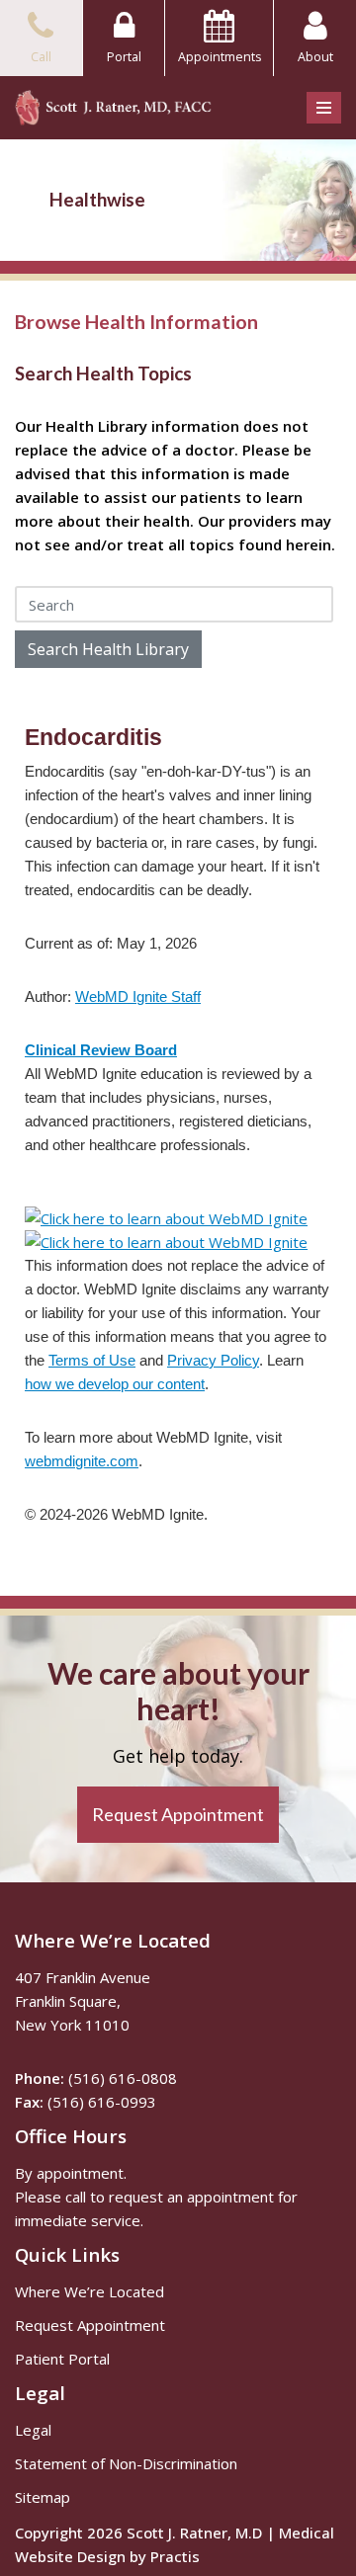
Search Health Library (108, 649)
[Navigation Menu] (324, 108)
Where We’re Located (89, 2291)
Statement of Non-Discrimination (126, 2463)
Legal (33, 2430)
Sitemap (43, 2497)
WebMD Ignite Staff (138, 997)
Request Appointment (90, 2325)
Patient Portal (62, 2359)
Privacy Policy (213, 1360)
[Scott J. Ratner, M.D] (114, 108)
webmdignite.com (82, 1461)
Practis (175, 2556)
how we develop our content (115, 1384)
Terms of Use (92, 1360)
